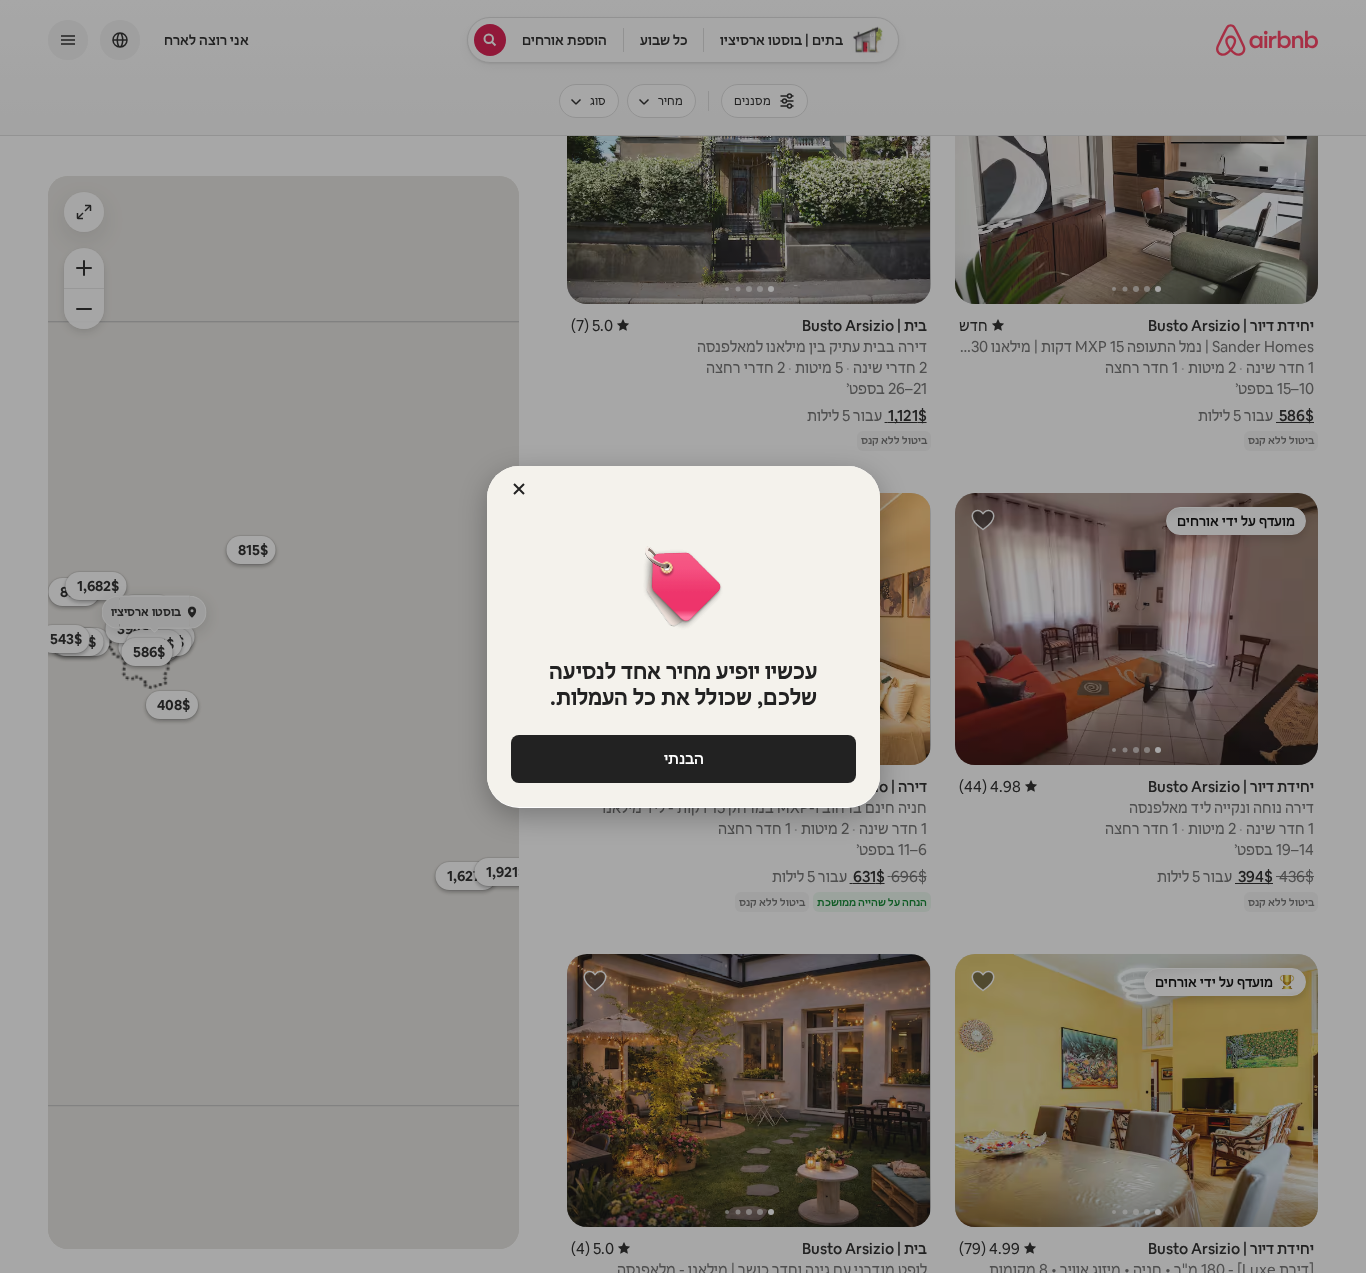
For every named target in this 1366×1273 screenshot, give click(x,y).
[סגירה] (519, 489)
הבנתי (683, 758)
